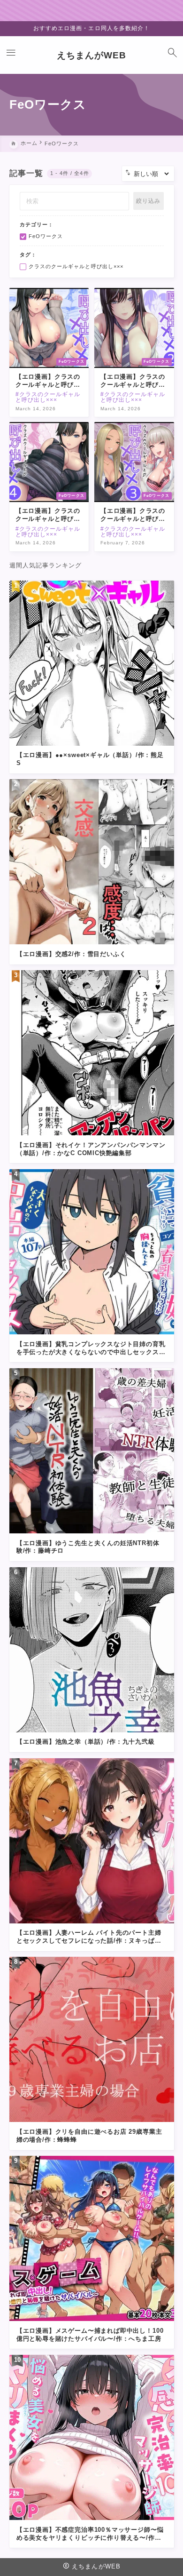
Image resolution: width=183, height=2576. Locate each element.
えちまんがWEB (91, 55)
